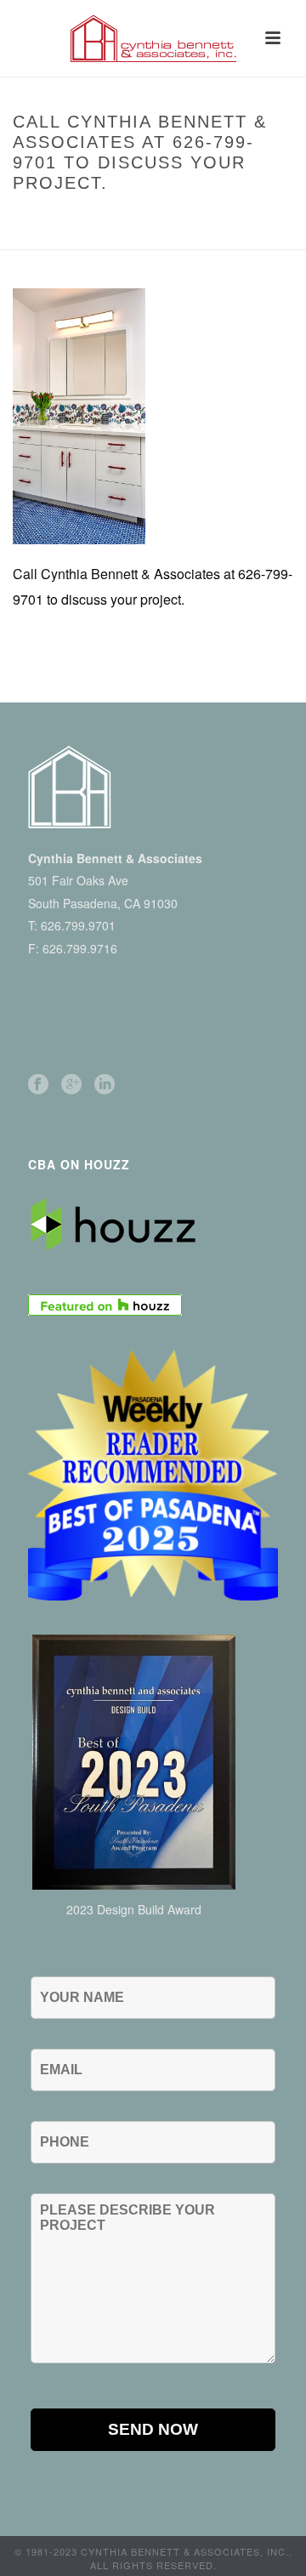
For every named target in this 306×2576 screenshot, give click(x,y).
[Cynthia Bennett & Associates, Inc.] (153, 38)
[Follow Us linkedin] (105, 1085)
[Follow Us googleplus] (71, 1085)
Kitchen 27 (102, 219)
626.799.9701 (78, 925)
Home (45, 219)
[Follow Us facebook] (38, 1085)
